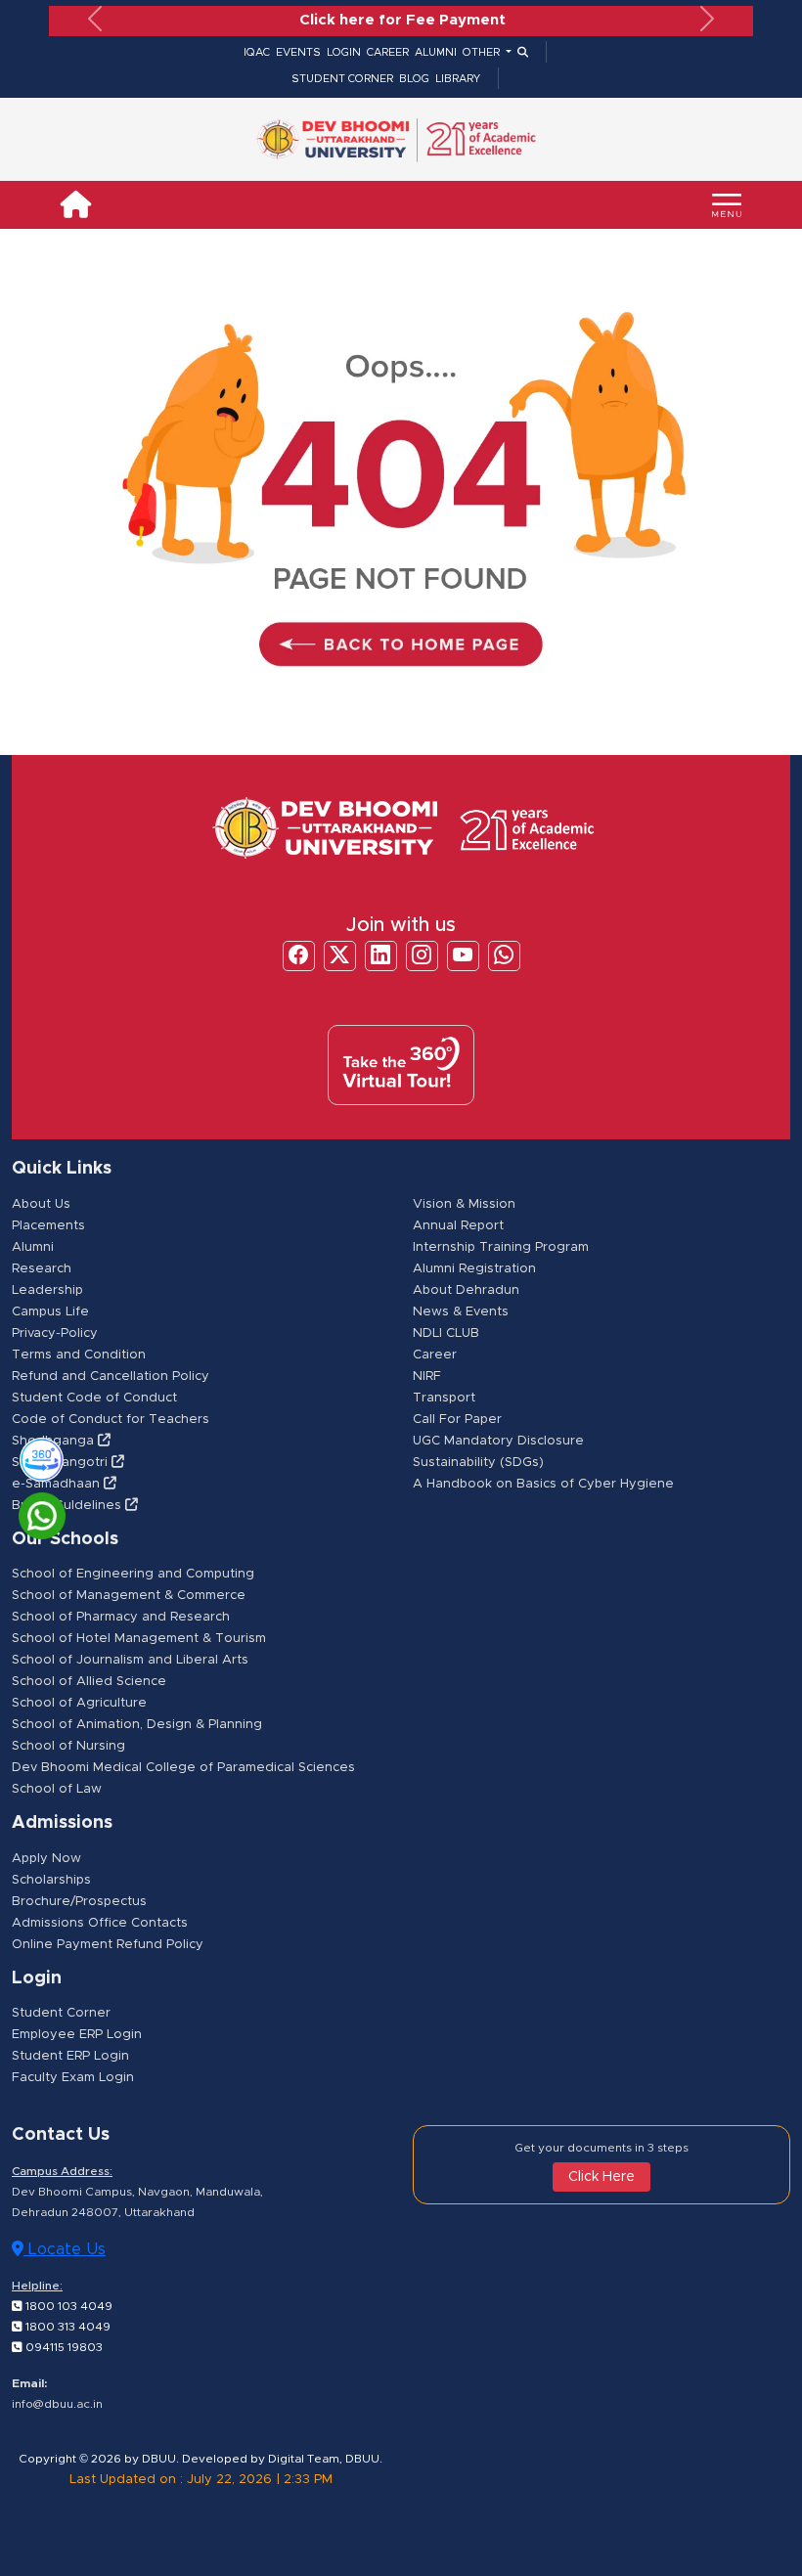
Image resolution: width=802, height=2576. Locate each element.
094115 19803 (63, 2346)
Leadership (47, 1289)
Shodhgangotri (62, 1462)
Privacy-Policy (55, 1332)
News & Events (461, 1311)
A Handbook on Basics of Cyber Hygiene (543, 1483)
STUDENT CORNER (342, 78)
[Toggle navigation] (727, 204)
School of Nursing (68, 1745)
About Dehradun (466, 1289)
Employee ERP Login (77, 2034)
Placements (48, 1225)
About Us (41, 1203)
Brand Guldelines (68, 1505)
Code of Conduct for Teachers (111, 1419)
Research (42, 1268)
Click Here (601, 2176)
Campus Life (50, 1311)
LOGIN (344, 51)
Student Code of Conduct (94, 1397)
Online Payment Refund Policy (108, 1944)
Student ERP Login (70, 2055)
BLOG (414, 78)
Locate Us (65, 2248)
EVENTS (298, 51)
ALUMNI (436, 51)
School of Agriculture (79, 1702)
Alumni (33, 1246)
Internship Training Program (501, 1246)
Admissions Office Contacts (100, 1922)
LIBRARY (458, 78)
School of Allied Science (89, 1681)
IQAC (257, 51)
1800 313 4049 (67, 2326)
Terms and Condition (79, 1354)
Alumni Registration (474, 1268)
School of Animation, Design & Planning (137, 1724)
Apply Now (46, 1858)
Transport (444, 1397)
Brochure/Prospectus (79, 1901)
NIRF (427, 1376)
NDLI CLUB (446, 1332)
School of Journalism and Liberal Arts (130, 1659)
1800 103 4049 (67, 2305)
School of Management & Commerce (129, 1595)
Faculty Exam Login (73, 2077)
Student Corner (61, 2012)
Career (435, 1354)
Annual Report (458, 1225)
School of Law (57, 1788)
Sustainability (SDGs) (478, 1462)
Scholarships (51, 1879)
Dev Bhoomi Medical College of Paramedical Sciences (183, 1767)
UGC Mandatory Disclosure (498, 1440)
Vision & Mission (464, 1203)
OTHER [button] (483, 51)
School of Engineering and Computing (133, 1573)
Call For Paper (457, 1419)
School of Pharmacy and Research (121, 1616)
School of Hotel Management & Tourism (139, 1638)
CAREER (388, 51)
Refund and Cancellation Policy (111, 1376)
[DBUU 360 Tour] (33, 1457)
